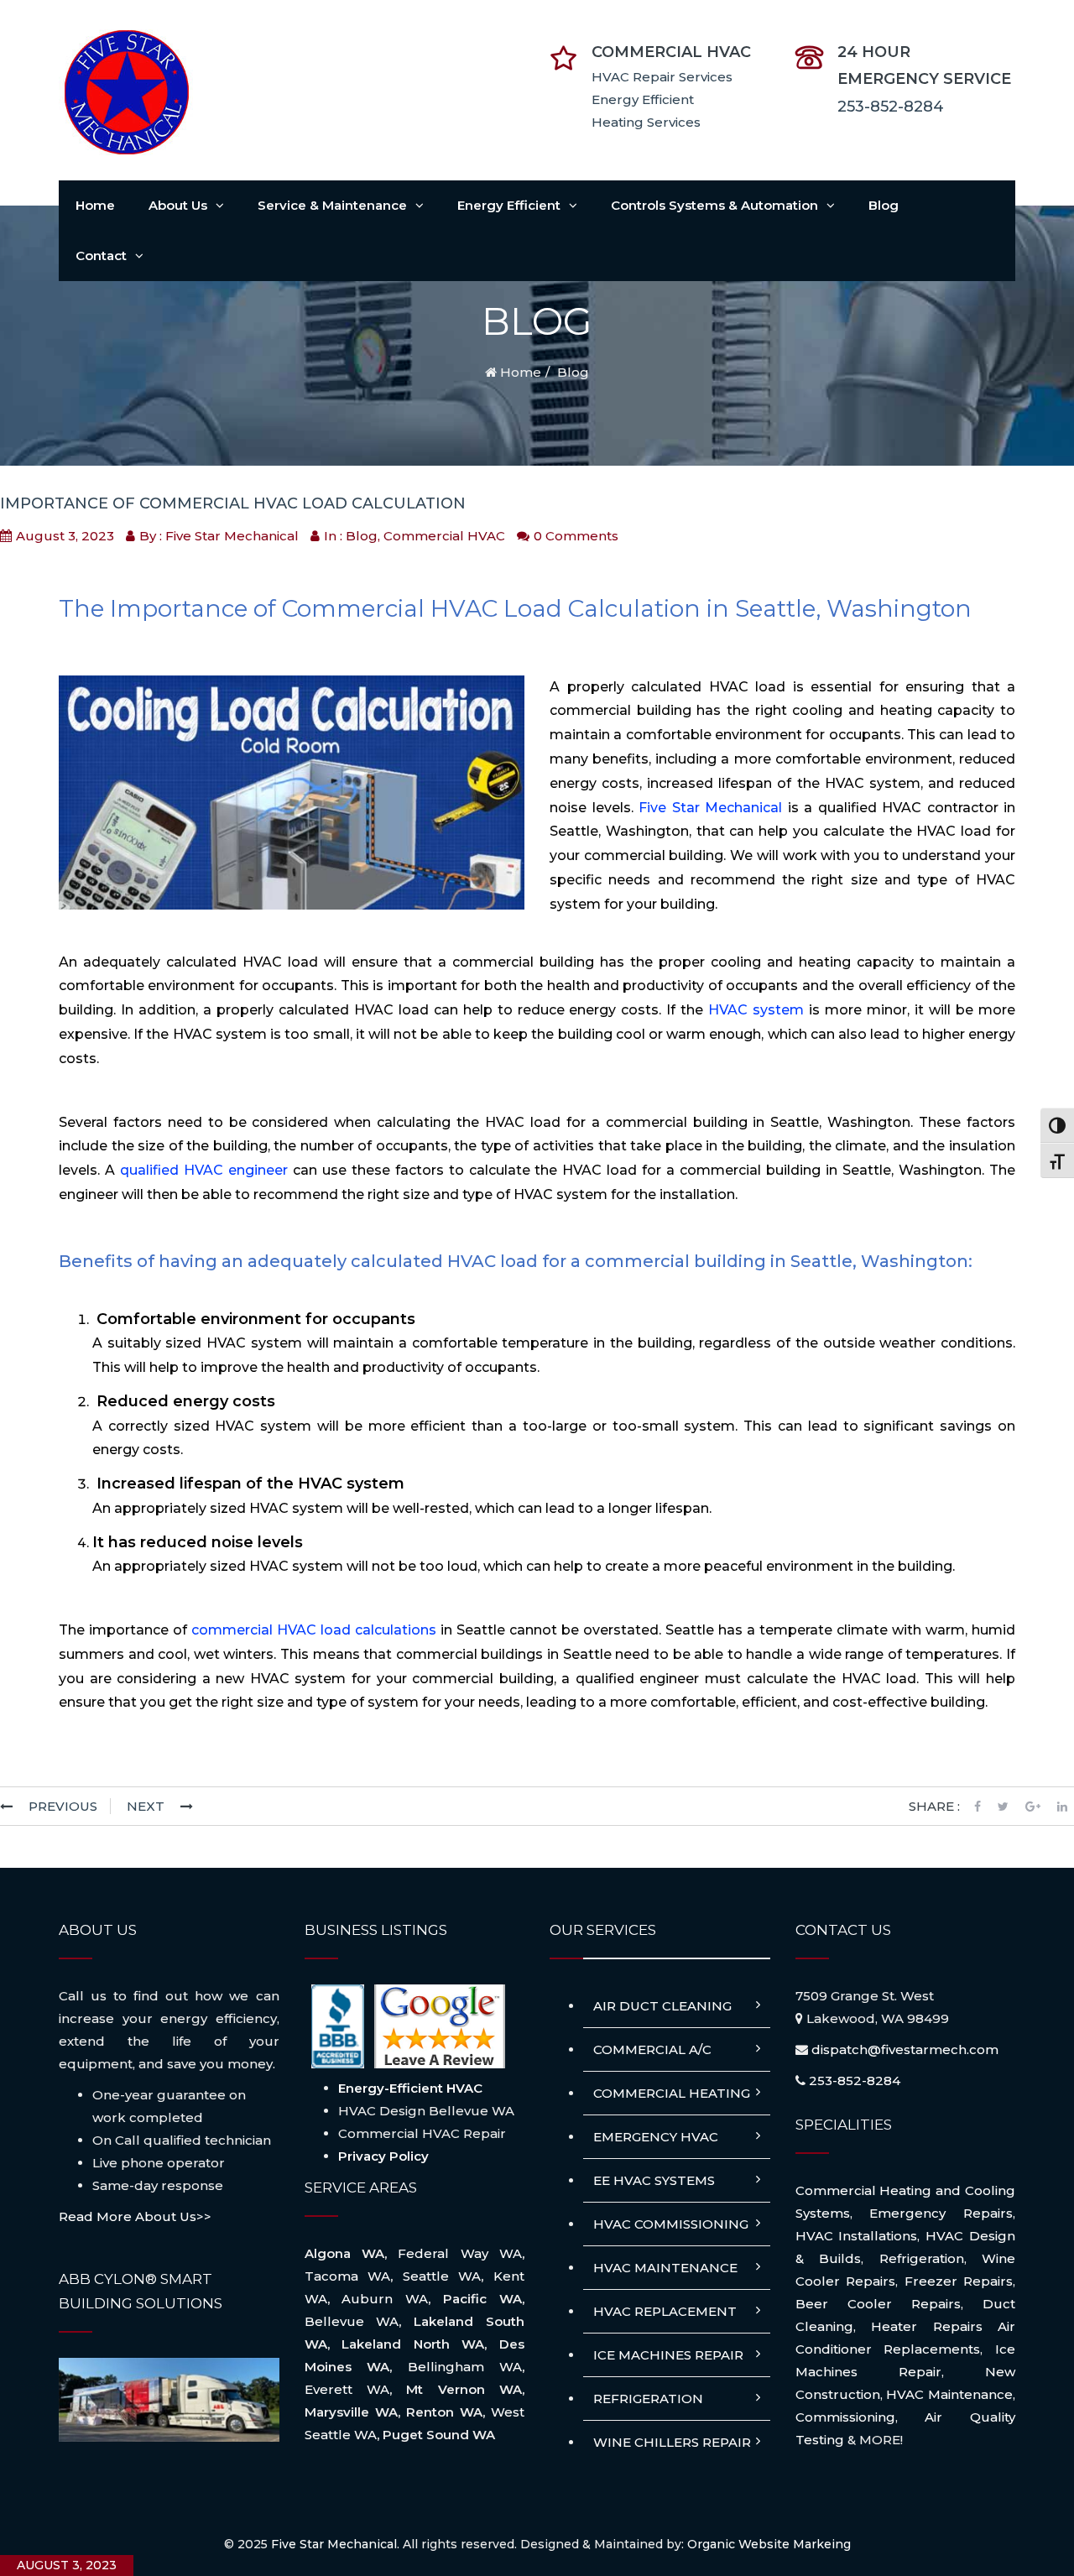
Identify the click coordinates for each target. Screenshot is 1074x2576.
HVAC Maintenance (665, 2268)
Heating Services (646, 122)
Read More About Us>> (135, 2216)
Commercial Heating (672, 2093)
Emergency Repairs (941, 2213)
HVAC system (756, 1010)
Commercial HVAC (444, 536)
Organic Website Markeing (769, 2544)
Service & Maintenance (332, 205)
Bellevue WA (352, 2321)
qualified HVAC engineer (204, 1170)
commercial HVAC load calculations (314, 1630)
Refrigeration (648, 2399)
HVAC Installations (857, 2236)
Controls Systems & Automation (714, 205)
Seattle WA (442, 2276)
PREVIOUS (63, 1806)
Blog (884, 205)
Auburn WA (385, 2299)
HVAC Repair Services (662, 77)
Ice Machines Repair (668, 2355)
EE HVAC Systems (654, 2180)
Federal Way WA (460, 2253)
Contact (101, 256)
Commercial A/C (652, 2049)
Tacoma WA (348, 2276)
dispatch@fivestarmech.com (905, 2049)
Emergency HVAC (656, 2137)
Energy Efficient (643, 99)
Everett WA (347, 2389)
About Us (178, 205)
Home (95, 205)
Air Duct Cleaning (662, 2006)
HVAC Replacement (665, 2311)
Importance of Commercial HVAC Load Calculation (233, 503)
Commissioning (845, 2417)
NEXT (146, 1806)
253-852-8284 (891, 107)
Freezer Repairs (959, 2281)
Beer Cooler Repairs (878, 2304)
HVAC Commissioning (671, 2224)
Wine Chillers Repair (672, 2442)
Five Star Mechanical (710, 808)
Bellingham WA (465, 2367)
